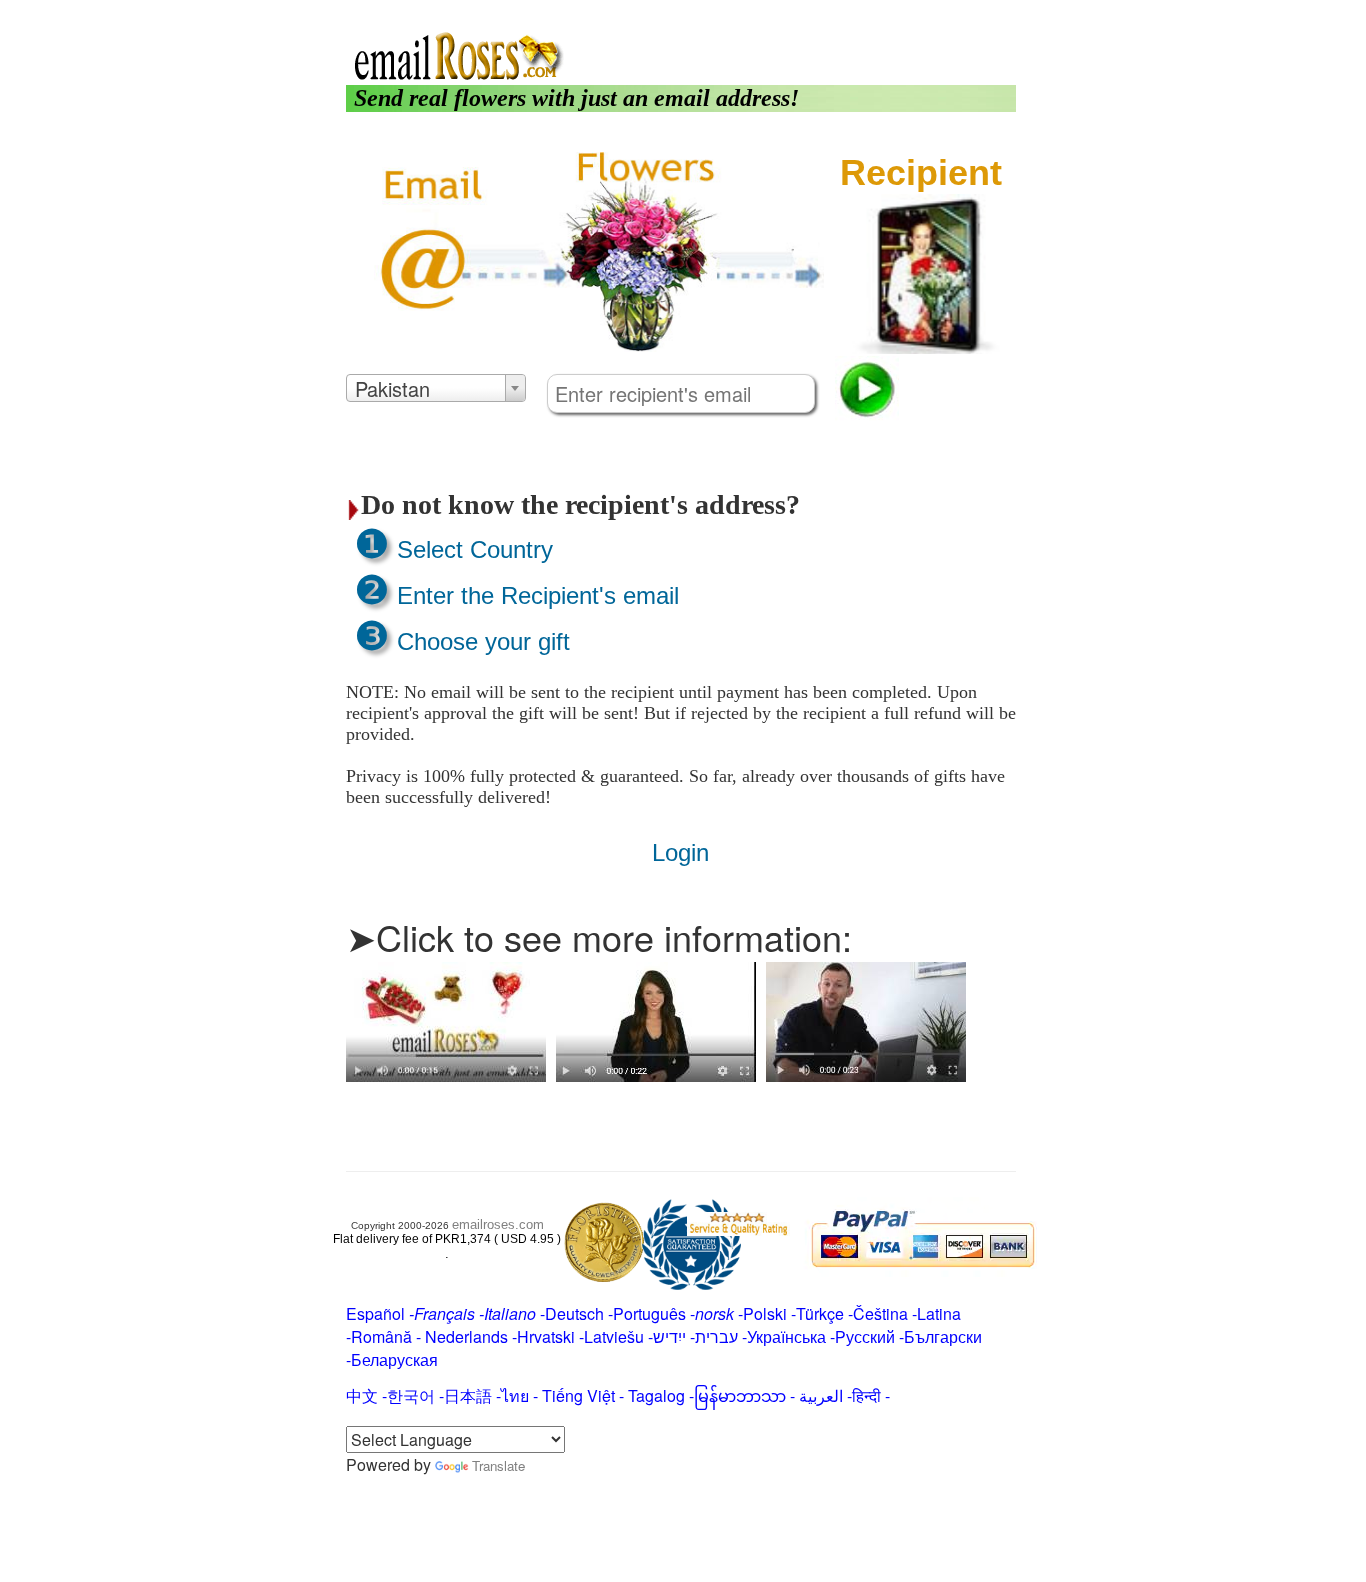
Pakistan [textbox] (392, 389)
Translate (498, 1465)
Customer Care (957, 12)
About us (819, 12)
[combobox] (436, 388)
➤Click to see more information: (599, 936)
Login (875, 12)
